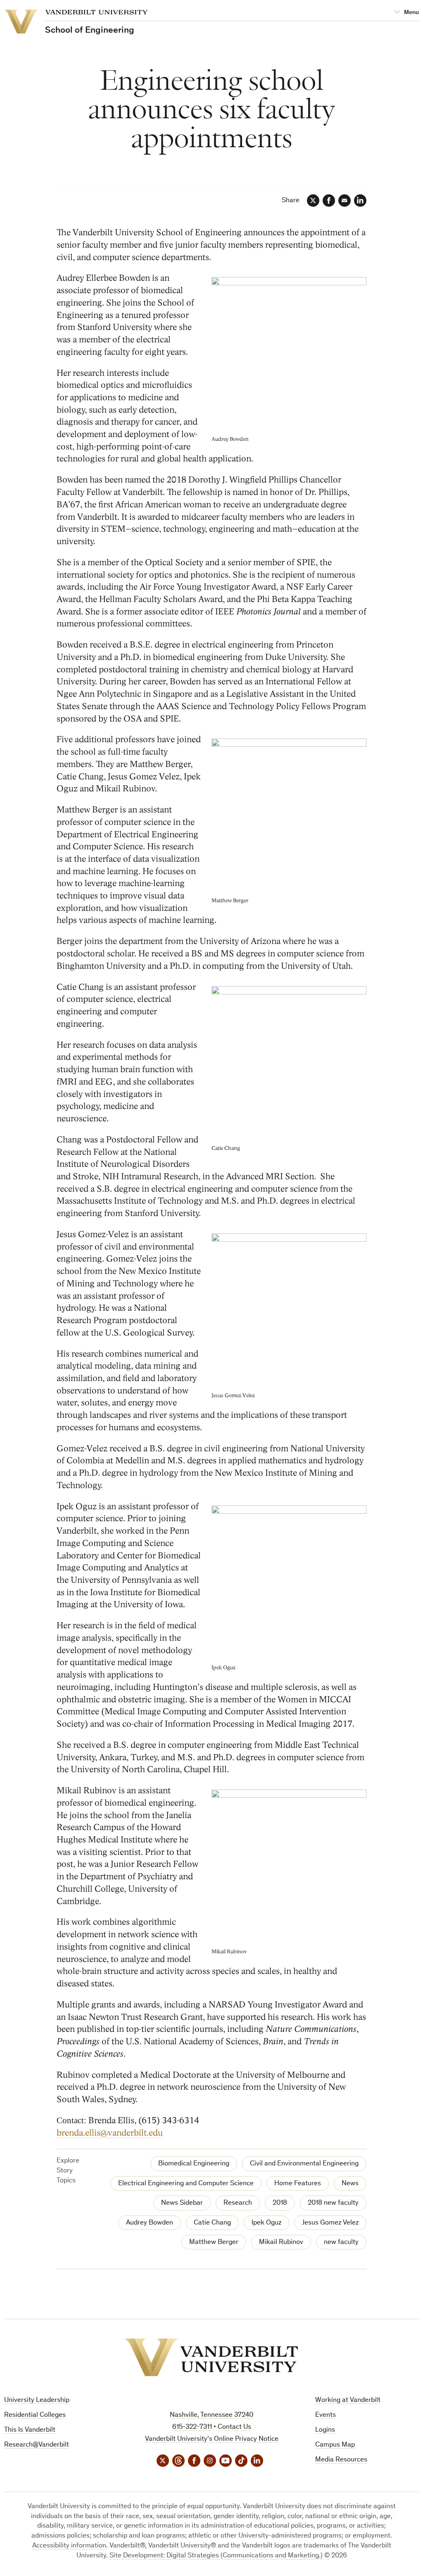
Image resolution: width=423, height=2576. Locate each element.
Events (326, 2415)
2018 (280, 2203)
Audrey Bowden (150, 2223)
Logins (325, 2430)
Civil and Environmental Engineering (304, 2164)
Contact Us (234, 2427)
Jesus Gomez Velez (330, 2223)
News (350, 2184)
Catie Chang (212, 2223)
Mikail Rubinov (281, 2243)
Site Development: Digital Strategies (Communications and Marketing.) (216, 2556)
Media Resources (341, 2460)
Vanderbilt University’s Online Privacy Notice (212, 2439)
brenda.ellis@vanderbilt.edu (110, 2133)
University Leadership (37, 2400)
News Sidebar (182, 2203)
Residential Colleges (35, 2415)
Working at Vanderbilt (348, 2400)
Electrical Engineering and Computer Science (186, 2184)
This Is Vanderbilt (30, 2430)
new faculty (341, 2243)
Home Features (298, 2184)
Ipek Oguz (266, 2223)
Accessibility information (69, 2546)
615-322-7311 (192, 2427)
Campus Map (335, 2445)
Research (238, 2203)
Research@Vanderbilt (37, 2445)
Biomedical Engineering (194, 2164)
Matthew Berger (214, 2243)
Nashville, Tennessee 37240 (211, 2415)
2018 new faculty (333, 2203)
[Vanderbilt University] (211, 2357)
